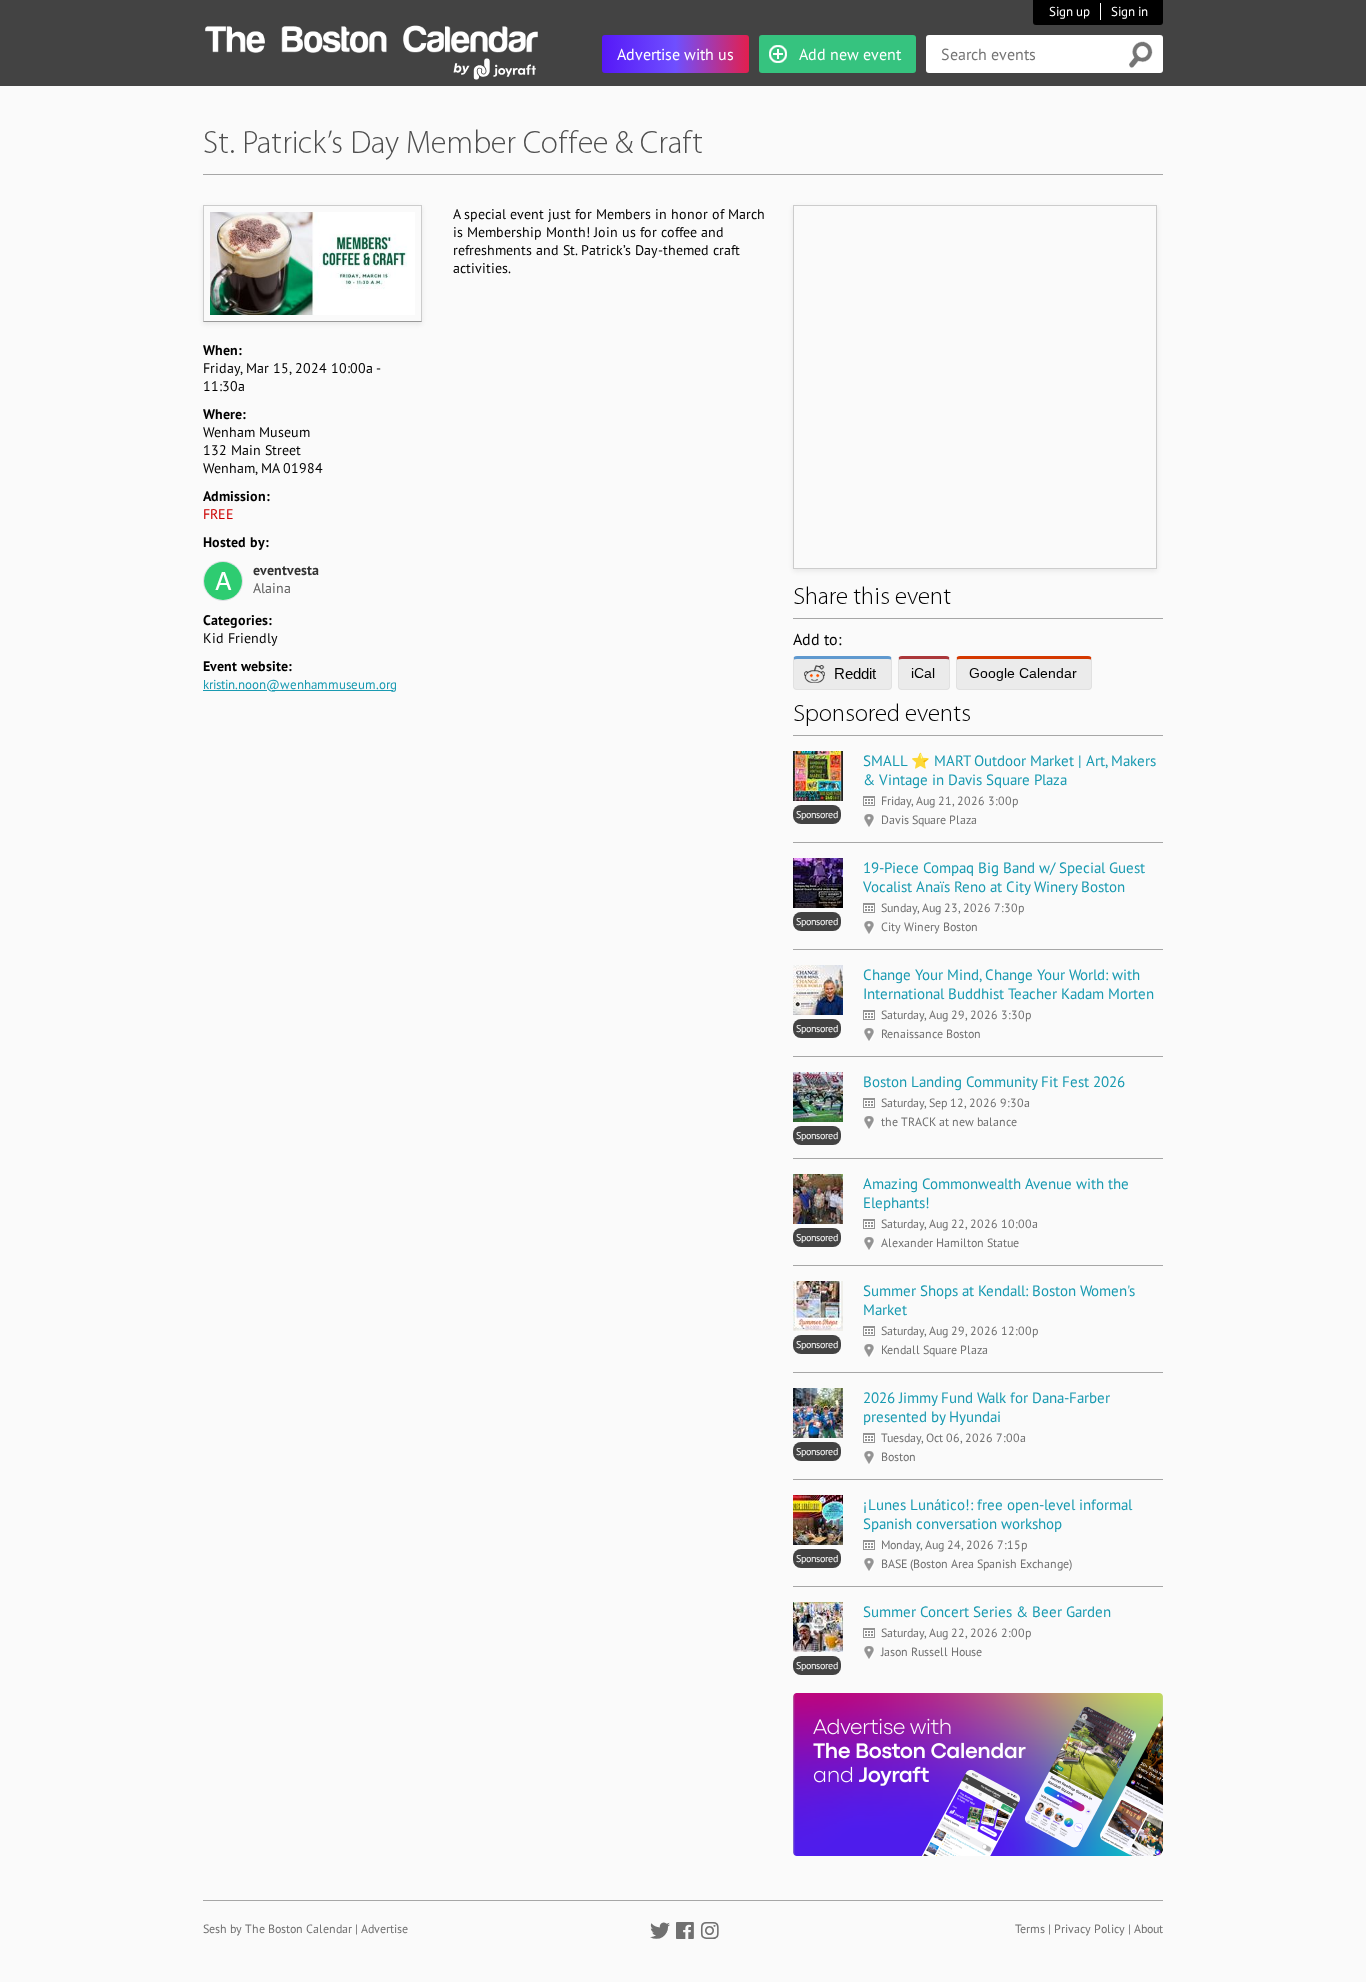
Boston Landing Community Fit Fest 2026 (994, 1081)
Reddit (855, 673)
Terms (1030, 1928)
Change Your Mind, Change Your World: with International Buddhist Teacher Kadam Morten (1008, 984)
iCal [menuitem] (923, 673)
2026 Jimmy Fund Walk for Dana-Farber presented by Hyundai (986, 1407)
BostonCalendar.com (371, 36)
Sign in (1129, 11)
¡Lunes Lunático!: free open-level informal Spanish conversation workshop (997, 1514)
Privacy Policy (1089, 1928)
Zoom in (311, 263)
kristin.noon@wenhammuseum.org (300, 684)
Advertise (384, 1928)
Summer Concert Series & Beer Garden (987, 1611)
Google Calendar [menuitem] (1023, 673)
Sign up (1069, 11)
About (1148, 1928)
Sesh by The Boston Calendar (277, 1928)
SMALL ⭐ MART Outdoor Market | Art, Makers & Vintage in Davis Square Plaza (1009, 770)
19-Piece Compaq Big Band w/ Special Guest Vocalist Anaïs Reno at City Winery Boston (1004, 877)
